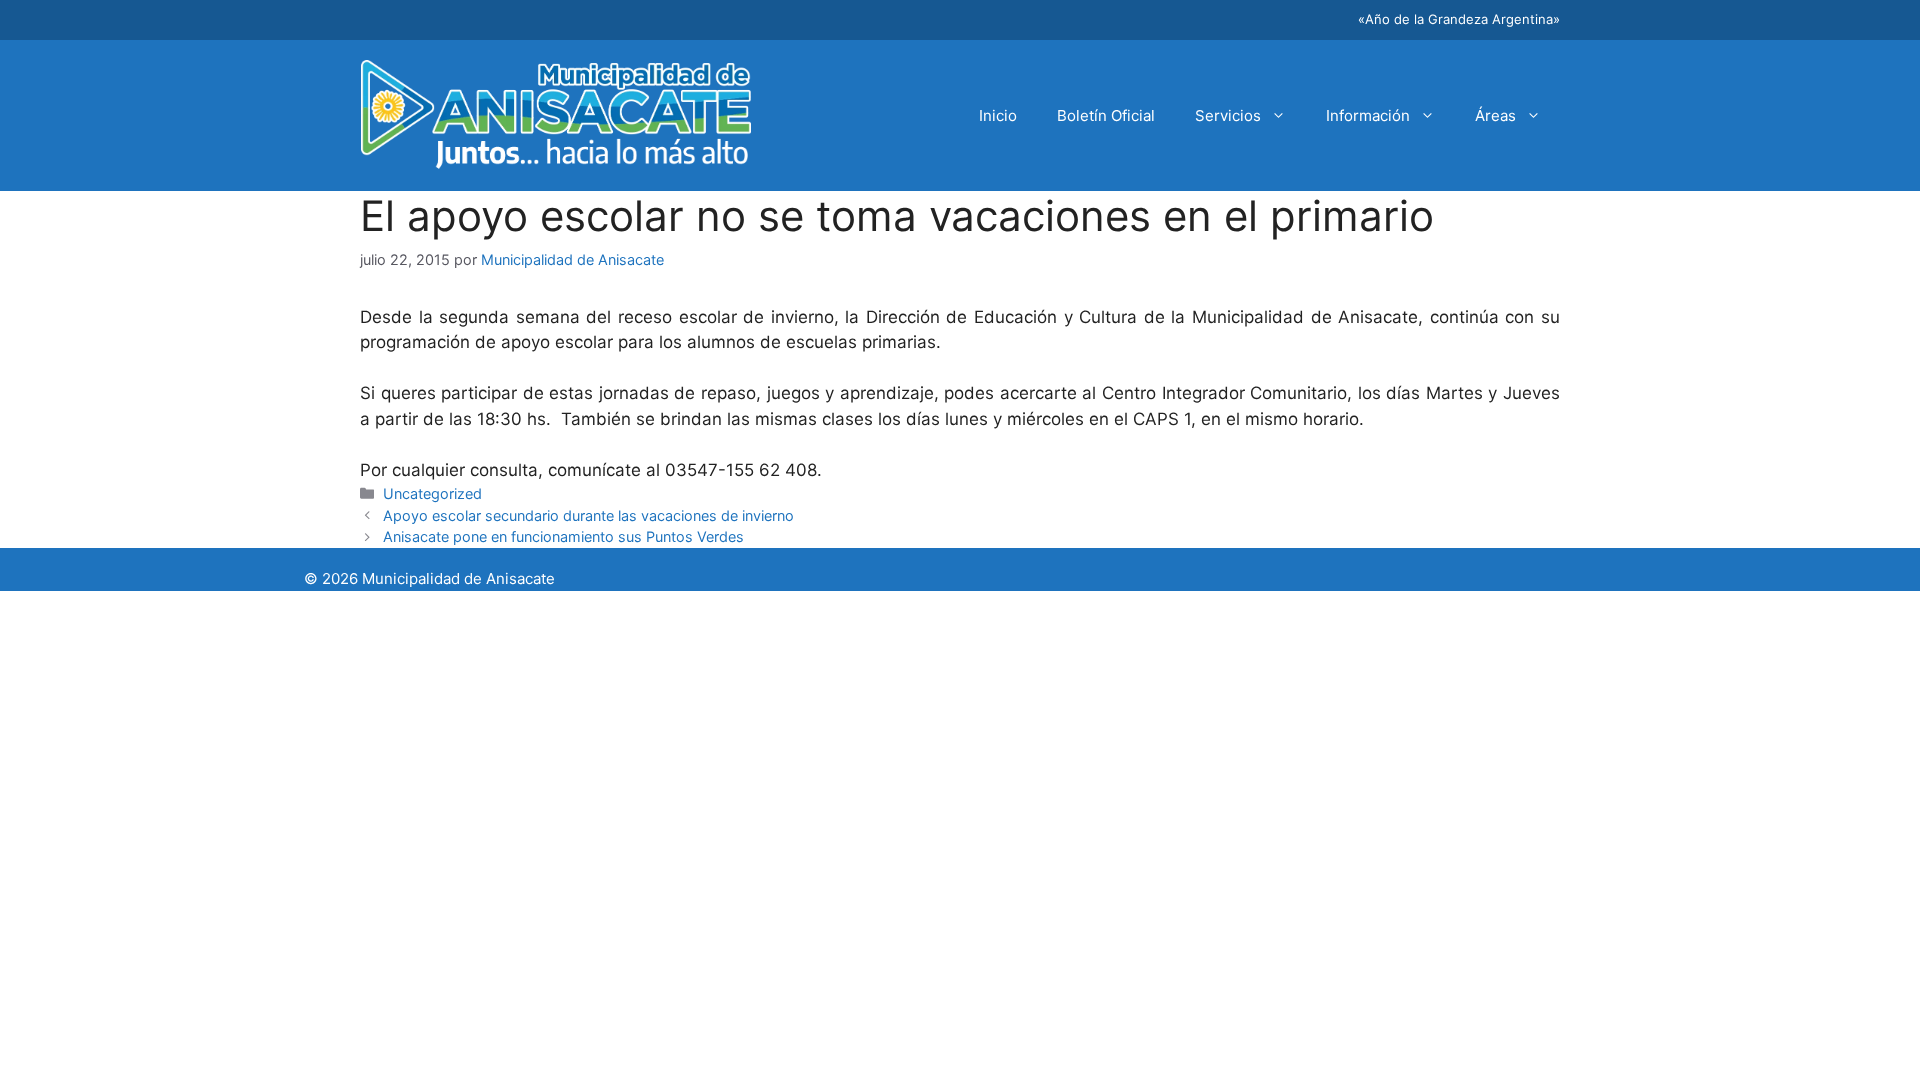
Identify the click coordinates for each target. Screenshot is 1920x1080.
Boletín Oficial (1106, 115)
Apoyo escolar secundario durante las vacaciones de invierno (588, 515)
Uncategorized (432, 493)
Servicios (1228, 115)
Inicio (998, 115)
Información (1368, 115)
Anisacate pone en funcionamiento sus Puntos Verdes (563, 536)
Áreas (1495, 115)
